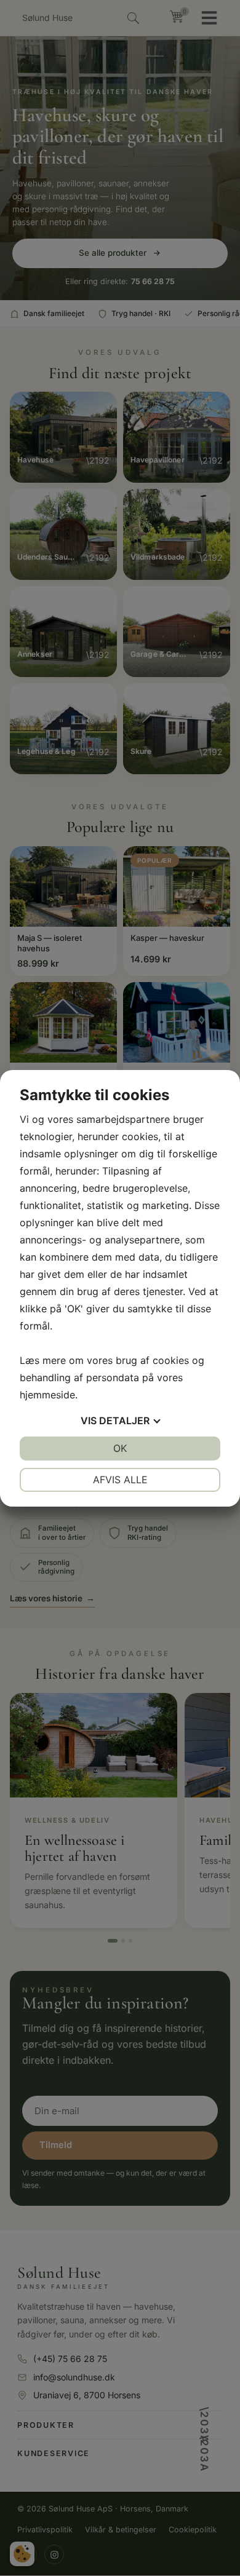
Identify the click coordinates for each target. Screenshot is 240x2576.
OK (120, 1448)
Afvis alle (120, 1480)
